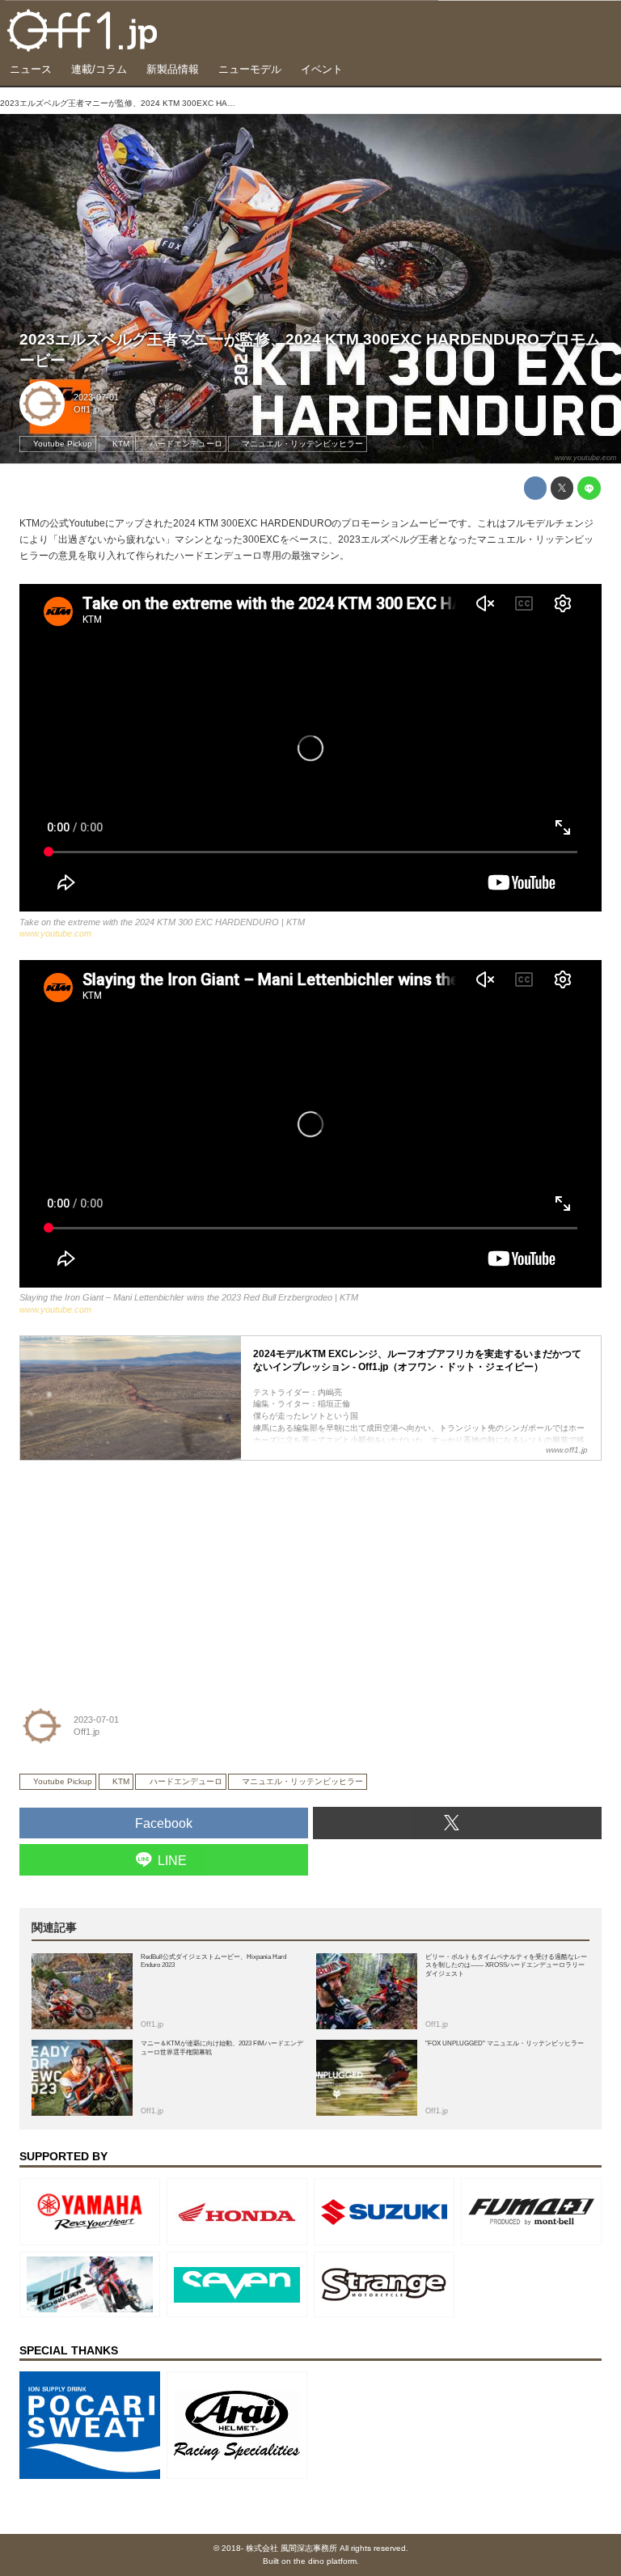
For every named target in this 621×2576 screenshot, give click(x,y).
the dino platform (325, 2561)
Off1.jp (87, 409)
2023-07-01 (96, 397)
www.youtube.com (586, 458)
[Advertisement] (141, 1572)
